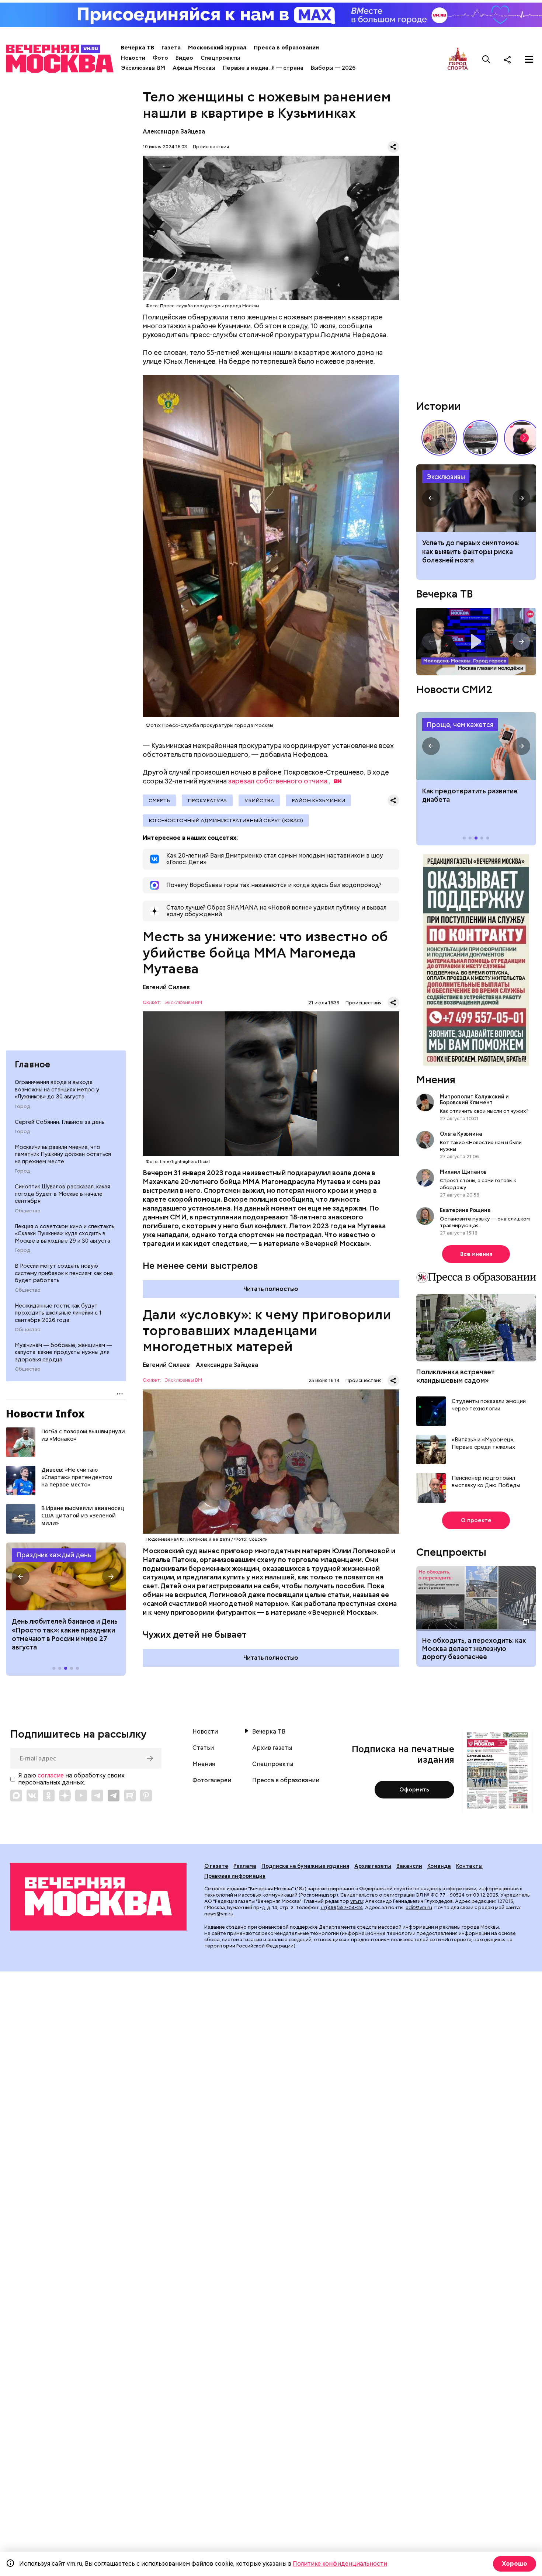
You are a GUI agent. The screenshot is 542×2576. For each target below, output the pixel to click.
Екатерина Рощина (465, 1210)
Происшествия (211, 147)
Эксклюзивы (446, 477)
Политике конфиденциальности (340, 2564)
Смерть (159, 800)
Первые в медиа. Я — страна (263, 68)
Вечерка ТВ (138, 48)
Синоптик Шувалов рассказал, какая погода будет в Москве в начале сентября (62, 1194)
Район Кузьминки (318, 800)
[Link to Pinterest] (146, 1796)
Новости (133, 58)
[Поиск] (486, 59)
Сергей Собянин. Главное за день (60, 1122)
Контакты (469, 1866)
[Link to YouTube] (81, 1796)
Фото (160, 58)
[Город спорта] (458, 59)
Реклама (245, 1866)
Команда (439, 1866)
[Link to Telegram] (97, 1796)
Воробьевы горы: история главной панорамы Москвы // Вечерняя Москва (480, 438)
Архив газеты (272, 1748)
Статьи (203, 1748)
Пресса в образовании (286, 48)
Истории (438, 406)
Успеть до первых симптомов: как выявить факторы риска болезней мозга (471, 551)
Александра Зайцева (174, 131)
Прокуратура (207, 800)
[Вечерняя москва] (98, 1897)
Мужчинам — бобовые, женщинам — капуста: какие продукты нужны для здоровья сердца (63, 1352)
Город (22, 1107)
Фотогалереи (212, 1780)
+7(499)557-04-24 (342, 1907)
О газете (216, 1866)
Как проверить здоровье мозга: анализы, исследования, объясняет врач (476, 498)
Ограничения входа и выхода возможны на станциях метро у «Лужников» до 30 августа (57, 1089)
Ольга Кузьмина (462, 1134)
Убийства (259, 800)
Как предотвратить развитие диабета (476, 746)
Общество (28, 1211)
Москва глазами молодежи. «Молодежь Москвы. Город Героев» (476, 642)
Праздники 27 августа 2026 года (66, 1576)
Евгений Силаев (166, 987)
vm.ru (357, 1901)
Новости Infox (45, 1413)
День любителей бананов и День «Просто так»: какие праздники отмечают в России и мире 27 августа (65, 1634)
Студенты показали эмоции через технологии (489, 1405)
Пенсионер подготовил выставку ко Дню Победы (486, 1482)
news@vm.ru (219, 1914)
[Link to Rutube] (130, 1796)
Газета (171, 48)
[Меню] (529, 59)
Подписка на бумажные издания (305, 1866)
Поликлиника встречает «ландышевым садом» (456, 1376)
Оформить (414, 1790)
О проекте (476, 1520)
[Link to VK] (32, 1796)
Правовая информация (235, 1876)
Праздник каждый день (54, 1555)
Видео (184, 58)
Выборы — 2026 (333, 68)
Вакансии (409, 1866)
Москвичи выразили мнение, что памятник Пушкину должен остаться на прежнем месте (63, 1154)
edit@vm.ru (419, 1907)
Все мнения (476, 1254)
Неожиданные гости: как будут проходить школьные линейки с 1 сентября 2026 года (58, 1313)
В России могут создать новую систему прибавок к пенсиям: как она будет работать (64, 1273)
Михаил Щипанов (463, 1172)
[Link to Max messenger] (16, 1796)
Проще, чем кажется (460, 725)
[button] (21, 1576)
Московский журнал (217, 48)
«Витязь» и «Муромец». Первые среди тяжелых (483, 1443)
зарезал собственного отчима (278, 781)
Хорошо (515, 2564)
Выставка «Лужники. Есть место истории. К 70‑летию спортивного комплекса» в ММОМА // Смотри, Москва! (439, 438)
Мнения (436, 1080)
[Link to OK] (49, 1796)
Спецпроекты (220, 58)
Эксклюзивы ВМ (143, 68)
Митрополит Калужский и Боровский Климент (474, 1100)
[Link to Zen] (65, 1796)
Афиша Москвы (194, 68)
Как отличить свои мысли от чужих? (484, 1111)
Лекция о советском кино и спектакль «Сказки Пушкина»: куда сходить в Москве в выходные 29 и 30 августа (65, 1234)
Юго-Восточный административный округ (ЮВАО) (226, 820)
